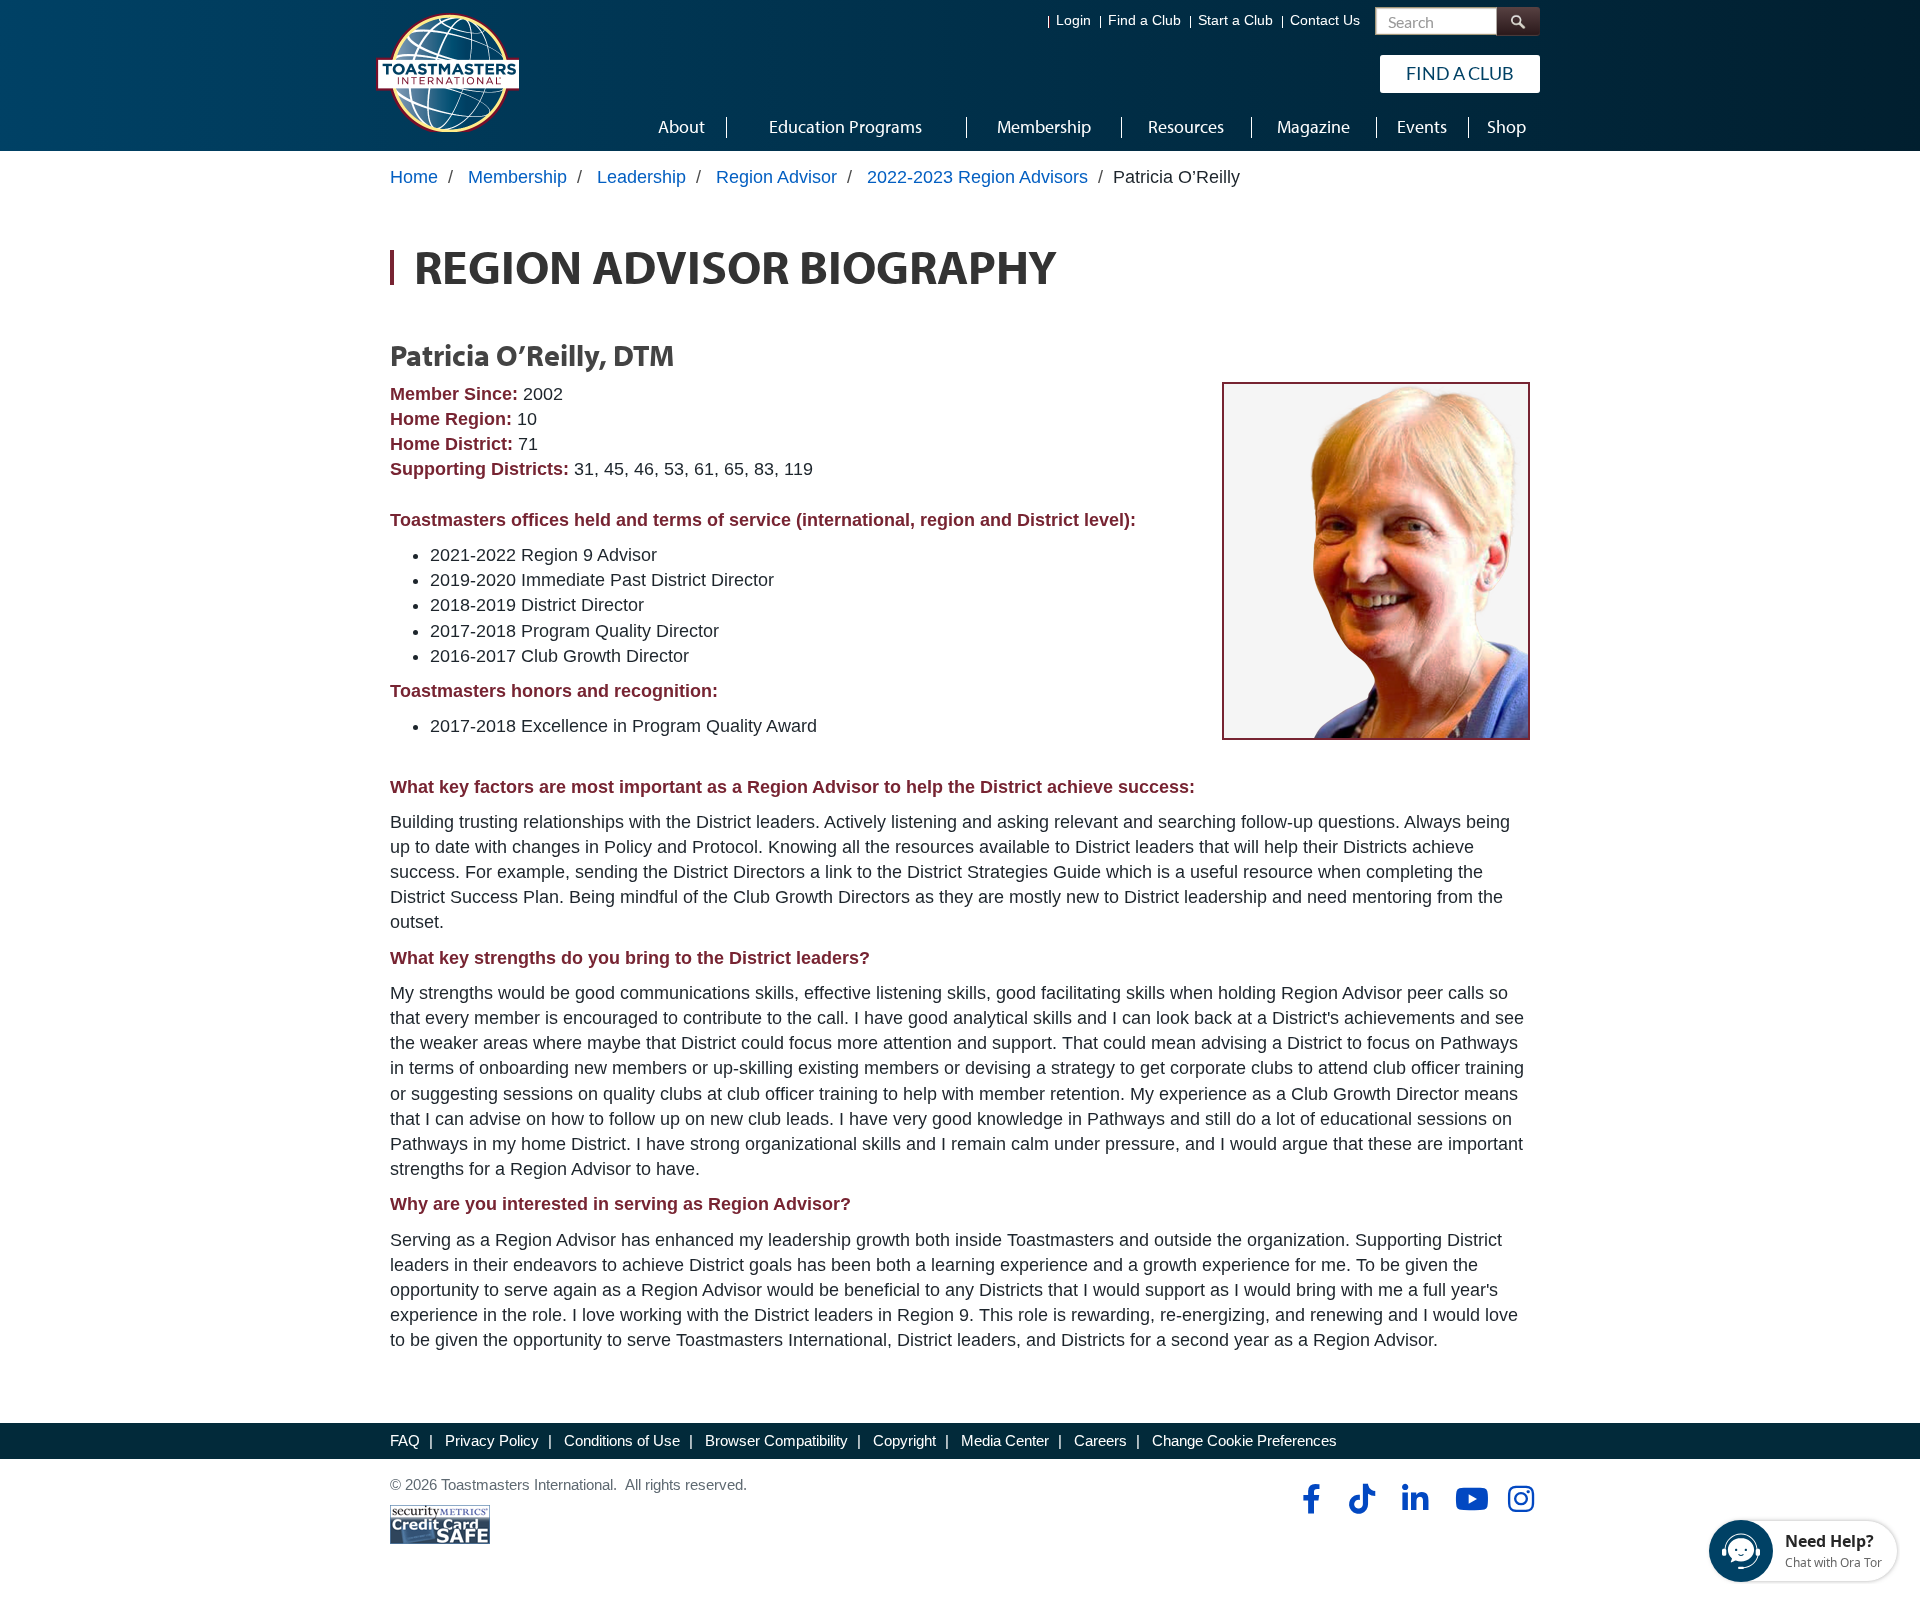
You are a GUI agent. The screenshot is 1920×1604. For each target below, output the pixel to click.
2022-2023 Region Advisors (977, 177)
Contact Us (1325, 20)
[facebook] (1308, 1499)
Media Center (1005, 1440)
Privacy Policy (492, 1440)
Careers (1100, 1440)
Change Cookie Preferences (1244, 1440)
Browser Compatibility (776, 1440)
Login (1073, 20)
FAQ (405, 1440)
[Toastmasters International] (447, 72)
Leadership (641, 177)
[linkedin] (1414, 1499)
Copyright (904, 1440)
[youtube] (1467, 1499)
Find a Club (1144, 20)
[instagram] (1520, 1499)
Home (414, 177)
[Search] (1518, 21)
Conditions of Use (622, 1440)
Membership (517, 177)
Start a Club (1235, 20)
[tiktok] (1361, 1499)
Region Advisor (776, 177)
